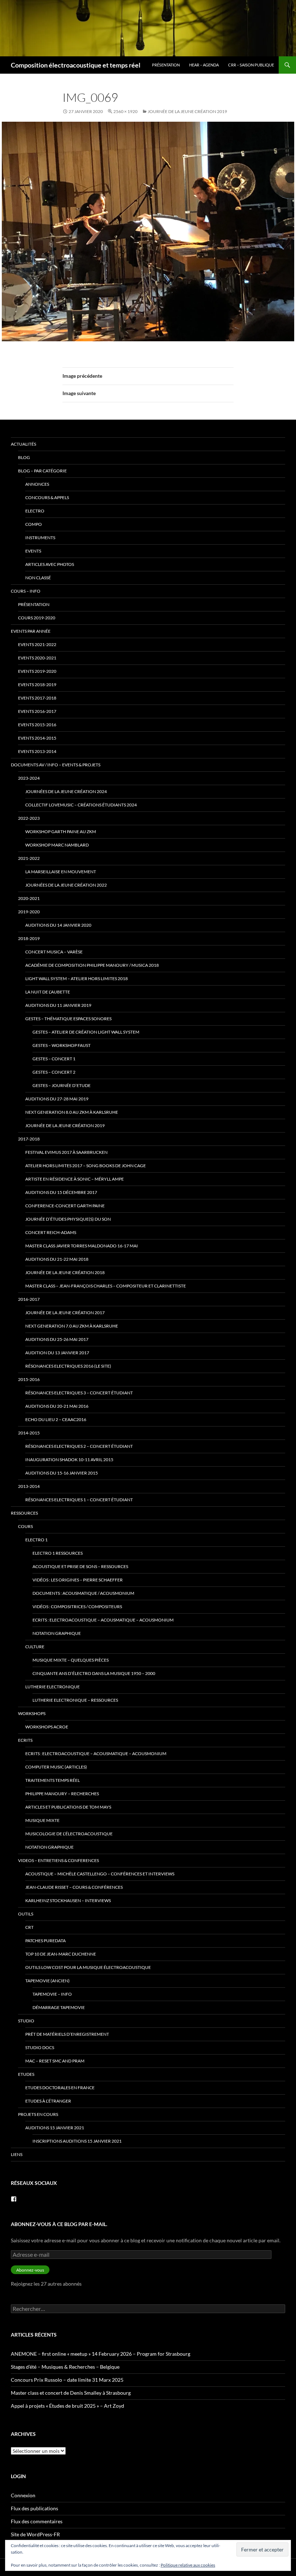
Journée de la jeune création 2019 (187, 111)
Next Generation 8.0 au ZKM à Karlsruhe (72, 1112)
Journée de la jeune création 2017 (65, 1313)
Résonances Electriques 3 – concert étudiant (79, 1393)
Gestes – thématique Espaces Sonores (68, 1019)
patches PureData (45, 1941)
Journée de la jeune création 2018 (65, 1272)
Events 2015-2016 (37, 725)
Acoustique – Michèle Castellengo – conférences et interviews (100, 1874)
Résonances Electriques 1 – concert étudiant (79, 1500)
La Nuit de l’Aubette (48, 992)
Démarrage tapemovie (59, 2007)
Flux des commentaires (37, 2521)
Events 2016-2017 (37, 711)
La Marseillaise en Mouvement (61, 872)
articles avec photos (50, 564)
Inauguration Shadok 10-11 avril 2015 (69, 1460)
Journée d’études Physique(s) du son (68, 1219)
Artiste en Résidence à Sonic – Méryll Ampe (75, 1179)
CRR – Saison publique (251, 65)
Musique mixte (42, 1820)
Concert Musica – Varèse (54, 952)
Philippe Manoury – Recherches (62, 1794)
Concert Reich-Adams (51, 1232)
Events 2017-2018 (37, 698)
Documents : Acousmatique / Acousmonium (83, 1593)
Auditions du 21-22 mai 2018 (57, 1259)
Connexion (23, 2495)
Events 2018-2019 (37, 685)
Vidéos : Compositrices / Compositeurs (77, 1607)
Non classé (38, 578)
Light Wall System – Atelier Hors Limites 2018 (77, 979)
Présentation (166, 65)
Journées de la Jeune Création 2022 (66, 885)
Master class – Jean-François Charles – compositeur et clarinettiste (106, 1286)
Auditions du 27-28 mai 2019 (57, 1099)
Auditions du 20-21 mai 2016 (57, 1406)
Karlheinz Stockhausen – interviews (68, 1900)
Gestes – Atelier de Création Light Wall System (86, 1032)
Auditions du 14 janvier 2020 (58, 925)
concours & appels (47, 497)
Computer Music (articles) (56, 1767)
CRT (29, 1927)
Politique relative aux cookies (188, 2565)
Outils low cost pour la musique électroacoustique (88, 1967)
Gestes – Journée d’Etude (62, 1085)
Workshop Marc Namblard (57, 845)
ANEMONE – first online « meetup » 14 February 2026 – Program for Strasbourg (101, 2354)
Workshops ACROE (47, 1727)
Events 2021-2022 (37, 644)
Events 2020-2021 (37, 658)
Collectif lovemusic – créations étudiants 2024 (81, 805)
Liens (17, 2154)
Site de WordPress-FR (35, 2534)
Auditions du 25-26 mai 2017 (57, 1339)
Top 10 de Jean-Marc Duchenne (61, 1954)
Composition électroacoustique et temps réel (76, 65)
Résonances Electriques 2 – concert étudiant (79, 1446)
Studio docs (40, 2047)
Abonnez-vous (30, 2270)
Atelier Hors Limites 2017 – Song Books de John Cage (86, 1166)
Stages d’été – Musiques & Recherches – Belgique (65, 2367)
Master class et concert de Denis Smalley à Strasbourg (71, 2393)
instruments (40, 538)
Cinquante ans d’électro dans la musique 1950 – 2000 (94, 1673)
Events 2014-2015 (37, 738)
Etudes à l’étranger (48, 2101)
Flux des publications (34, 2508)
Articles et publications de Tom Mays (68, 1807)
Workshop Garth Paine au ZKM (61, 832)
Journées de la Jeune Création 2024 (66, 791)
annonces (37, 484)
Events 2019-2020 (37, 671)
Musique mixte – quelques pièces (71, 1660)
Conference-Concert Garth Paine (65, 1206)
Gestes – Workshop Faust (62, 1045)
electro (35, 511)
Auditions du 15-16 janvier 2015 (62, 1473)
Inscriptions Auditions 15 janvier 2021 (77, 2141)
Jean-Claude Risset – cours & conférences (74, 1887)
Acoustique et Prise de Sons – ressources (80, 1566)
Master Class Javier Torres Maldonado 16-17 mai (82, 1246)
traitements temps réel (53, 1780)
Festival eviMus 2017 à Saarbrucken (66, 1152)
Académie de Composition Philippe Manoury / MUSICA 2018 (92, 965)
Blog (24, 457)
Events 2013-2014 (37, 751)
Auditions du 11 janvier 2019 (58, 1005)
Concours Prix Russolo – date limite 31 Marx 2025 (67, 2380)
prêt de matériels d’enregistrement (67, 2034)
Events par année (31, 631)
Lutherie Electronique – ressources (75, 1700)
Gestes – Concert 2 (54, 1072)
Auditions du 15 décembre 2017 (61, 1192)
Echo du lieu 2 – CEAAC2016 (56, 1419)
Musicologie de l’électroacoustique (69, 1834)
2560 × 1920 (125, 111)
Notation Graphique (57, 1633)
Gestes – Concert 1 (54, 1059)
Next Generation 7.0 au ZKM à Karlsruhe (72, 1326)
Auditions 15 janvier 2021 (55, 2128)
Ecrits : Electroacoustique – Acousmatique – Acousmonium (103, 1620)
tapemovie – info (52, 1994)
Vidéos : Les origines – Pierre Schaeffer (78, 1580)
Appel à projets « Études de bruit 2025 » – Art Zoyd (68, 2406)
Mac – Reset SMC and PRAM (55, 2061)
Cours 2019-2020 (37, 618)
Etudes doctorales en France (60, 2088)
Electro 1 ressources (58, 1553)
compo (34, 524)
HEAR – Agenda (204, 65)
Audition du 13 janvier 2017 (57, 1353)
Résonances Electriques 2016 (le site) (68, 1366)
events (33, 551)
